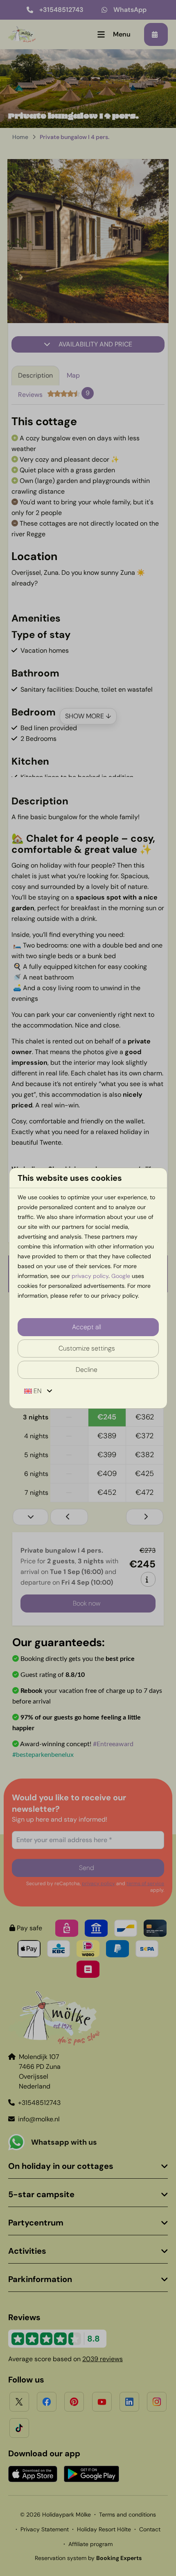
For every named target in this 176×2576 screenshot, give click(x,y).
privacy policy (90, 1276)
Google (121, 1276)
